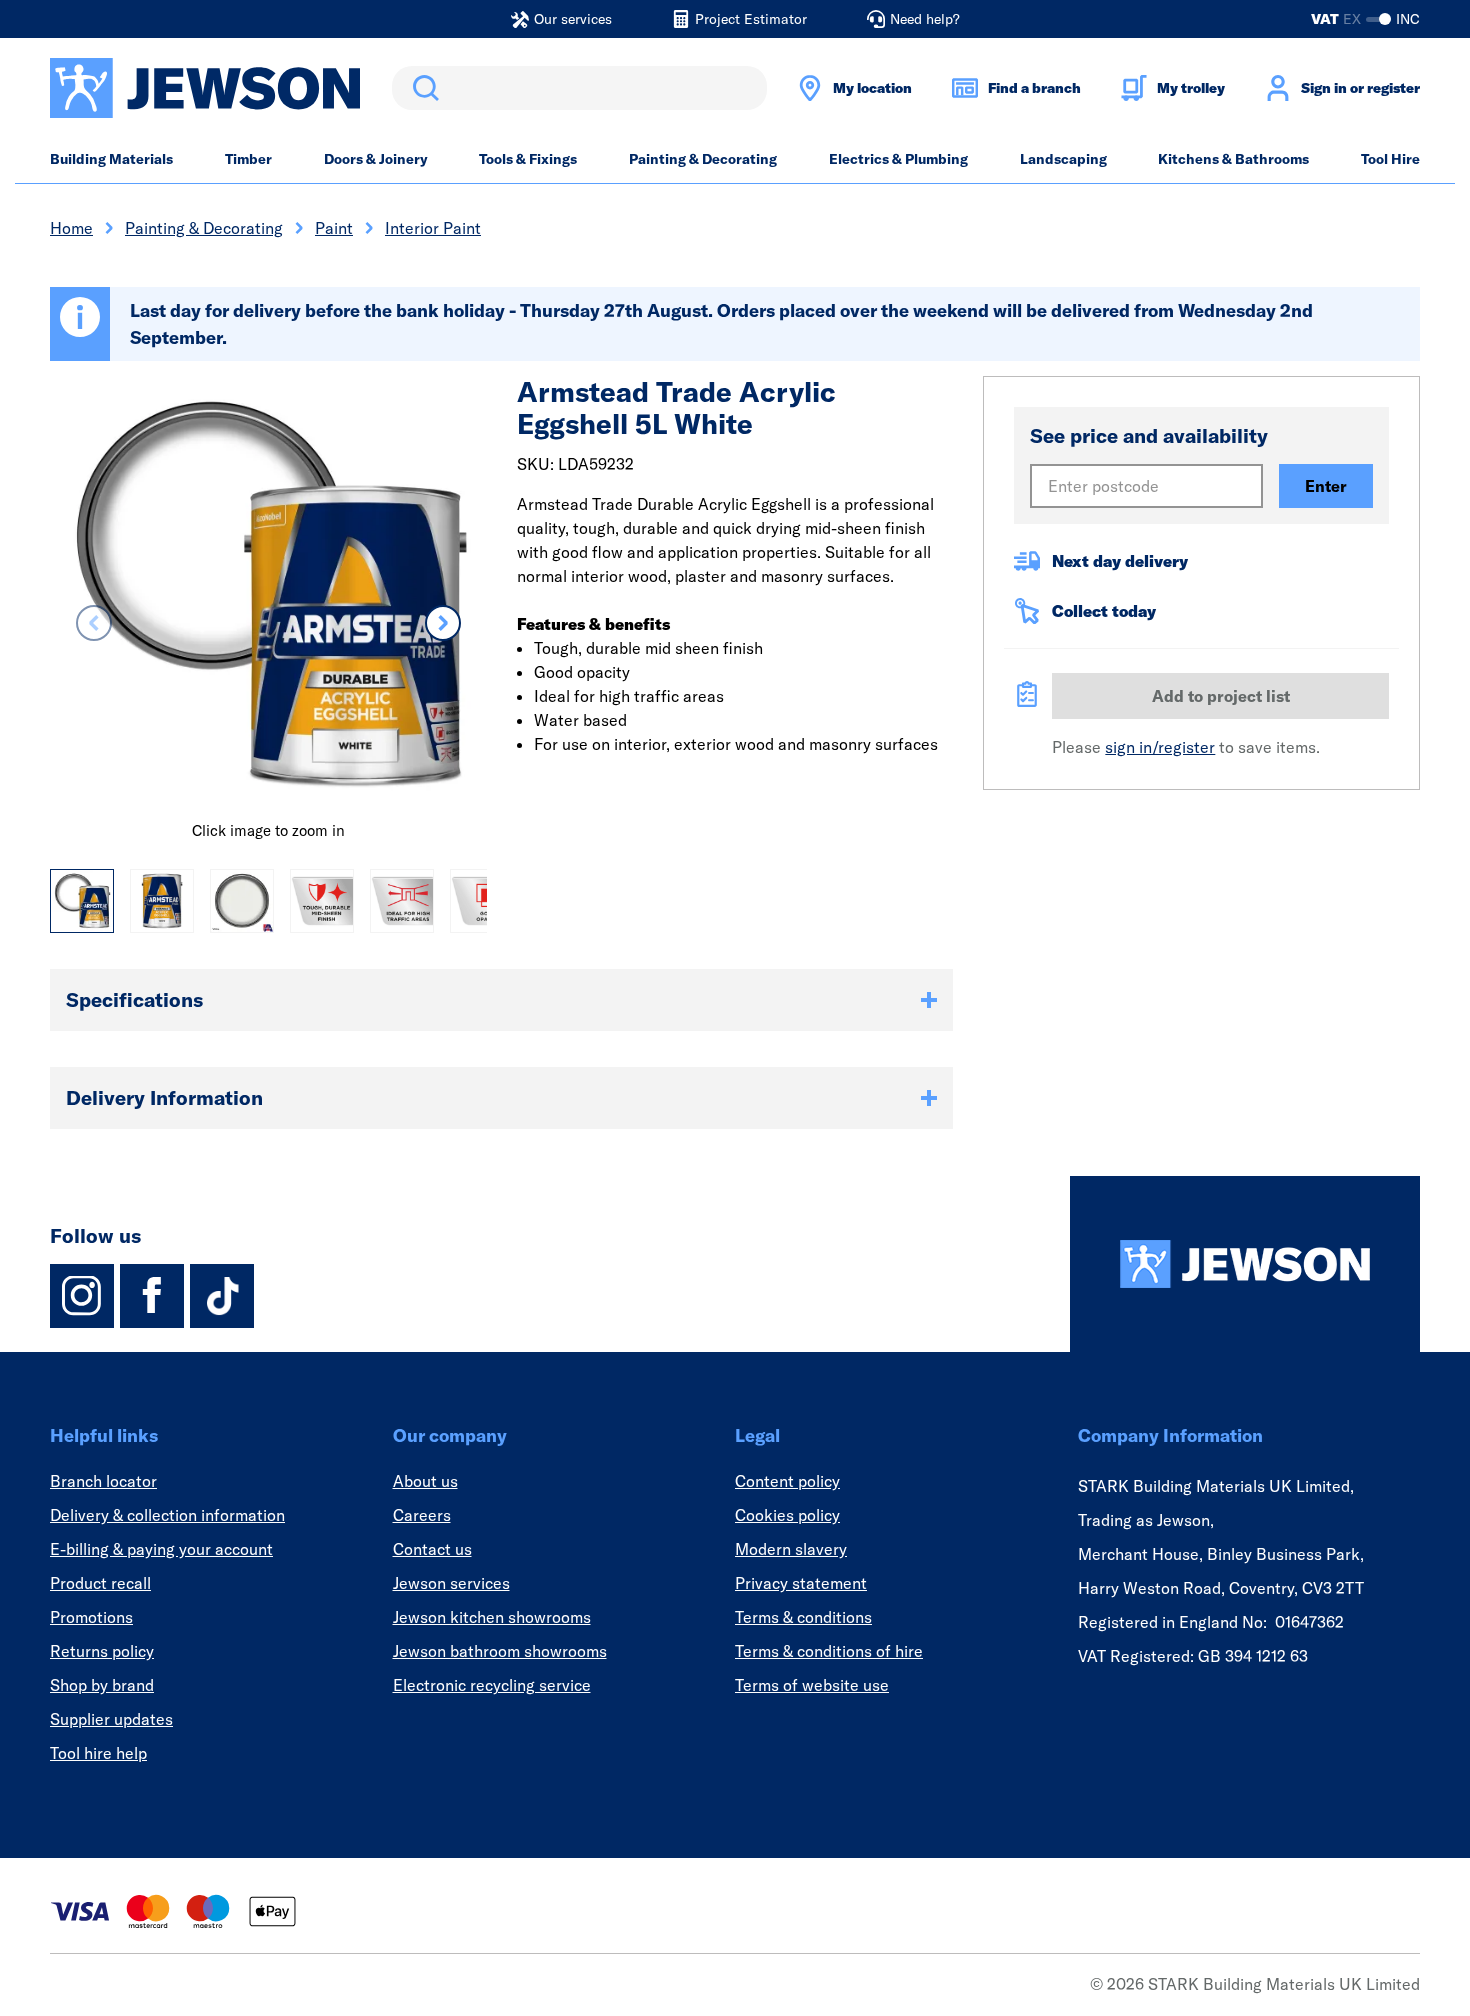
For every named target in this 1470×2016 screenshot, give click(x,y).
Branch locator (103, 1481)
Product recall (100, 1583)
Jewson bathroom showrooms (500, 1651)
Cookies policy (787, 1515)
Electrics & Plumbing (898, 159)
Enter (1326, 486)
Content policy (787, 1481)
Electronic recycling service (492, 1685)
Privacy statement (801, 1583)
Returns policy (102, 1651)
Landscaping (1063, 159)
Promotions (91, 1617)
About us (425, 1481)
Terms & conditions (803, 1617)
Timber (248, 159)
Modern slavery (791, 1549)
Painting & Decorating (703, 159)
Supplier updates (111, 1719)
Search (422, 88)
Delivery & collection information (167, 1515)
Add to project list (1221, 696)
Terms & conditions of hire (829, 1651)
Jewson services (451, 1583)
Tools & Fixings (528, 159)
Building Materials (111, 159)
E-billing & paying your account (161, 1549)
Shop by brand (102, 1685)
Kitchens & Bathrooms (1233, 159)
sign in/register (1160, 747)
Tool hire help (98, 1753)
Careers (422, 1515)
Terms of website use (812, 1685)
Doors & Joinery (376, 159)
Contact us (432, 1549)
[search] (579, 88)
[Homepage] (1245, 1264)
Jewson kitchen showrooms (492, 1617)
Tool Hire (1390, 159)
